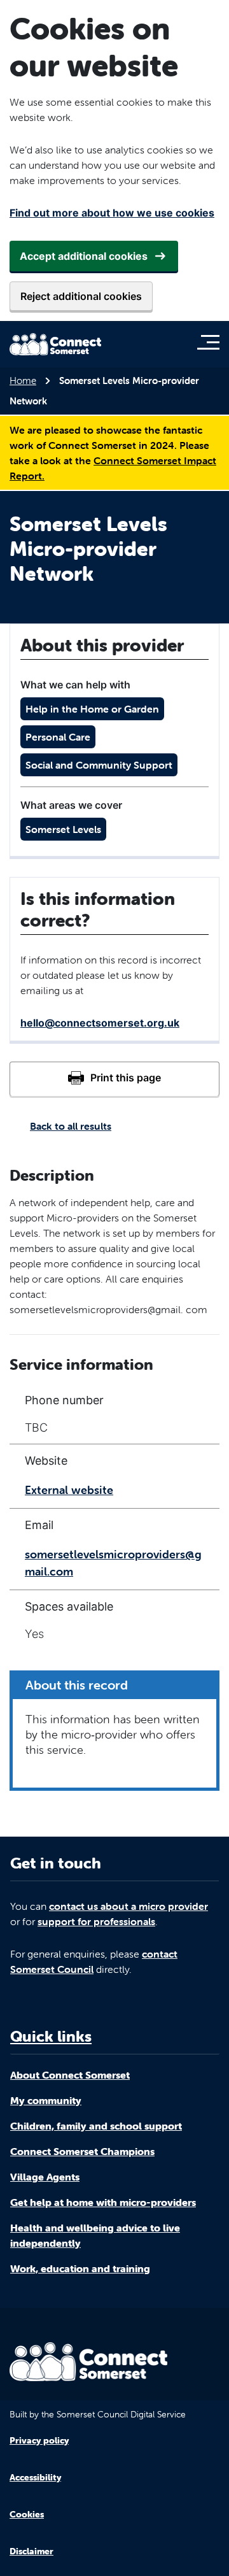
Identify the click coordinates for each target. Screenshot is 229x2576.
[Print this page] (114, 1079)
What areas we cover (71, 805)
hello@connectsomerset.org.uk (100, 1023)
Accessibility (35, 2477)
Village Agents (45, 2177)
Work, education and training (80, 2268)
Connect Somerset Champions (82, 2151)
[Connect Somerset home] (55, 344)
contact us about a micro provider (128, 1906)
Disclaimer (31, 2551)
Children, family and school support (96, 2126)
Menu (212, 342)
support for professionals (96, 1921)
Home (23, 381)
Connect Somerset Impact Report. (113, 468)
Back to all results (71, 1126)
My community (46, 2100)
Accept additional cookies (84, 256)
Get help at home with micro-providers (103, 2202)
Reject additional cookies (81, 296)
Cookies (27, 2514)
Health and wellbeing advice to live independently (95, 2235)
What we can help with (75, 685)
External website (69, 1490)
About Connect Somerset (70, 2075)
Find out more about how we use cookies (112, 213)
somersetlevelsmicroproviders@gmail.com (113, 1563)
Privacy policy (39, 2440)
